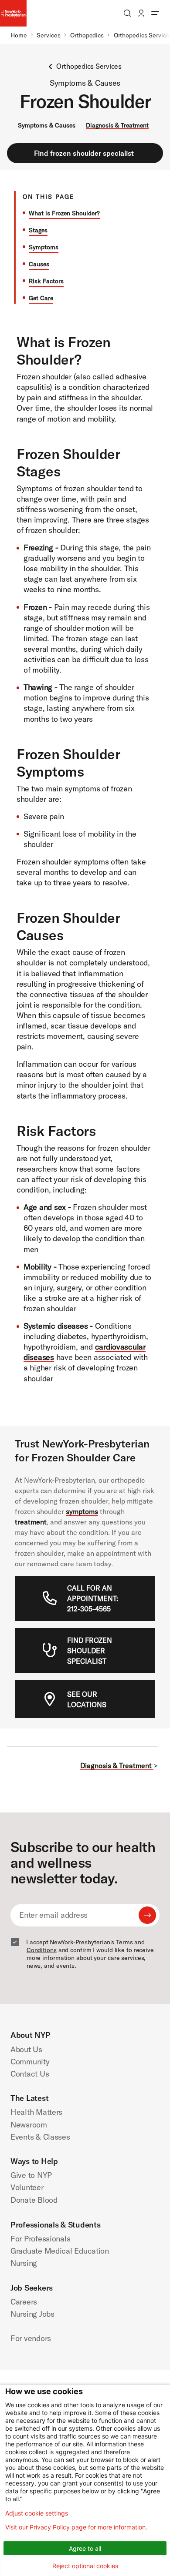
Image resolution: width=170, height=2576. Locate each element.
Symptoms (44, 247)
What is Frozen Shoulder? (64, 213)
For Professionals (40, 2239)
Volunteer (27, 2187)
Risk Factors (46, 281)
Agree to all (85, 2548)
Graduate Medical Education (60, 2251)
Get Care (41, 298)
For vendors (31, 2338)
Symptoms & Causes (47, 125)
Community (30, 2062)
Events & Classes (40, 2137)
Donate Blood (34, 2200)
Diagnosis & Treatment (117, 125)
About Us (26, 2049)
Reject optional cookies (85, 2566)
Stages (38, 230)
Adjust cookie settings (37, 2513)
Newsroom (29, 2125)
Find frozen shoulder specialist (84, 153)
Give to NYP (31, 2175)
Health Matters (36, 2112)
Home (19, 35)
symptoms (82, 1511)
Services (48, 35)
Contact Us (30, 2074)
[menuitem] (97, 1598)
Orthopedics (87, 35)
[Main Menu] (155, 13)
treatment (31, 1522)
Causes (39, 264)
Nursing (24, 2263)
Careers (24, 2302)
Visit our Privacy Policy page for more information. (76, 2527)
